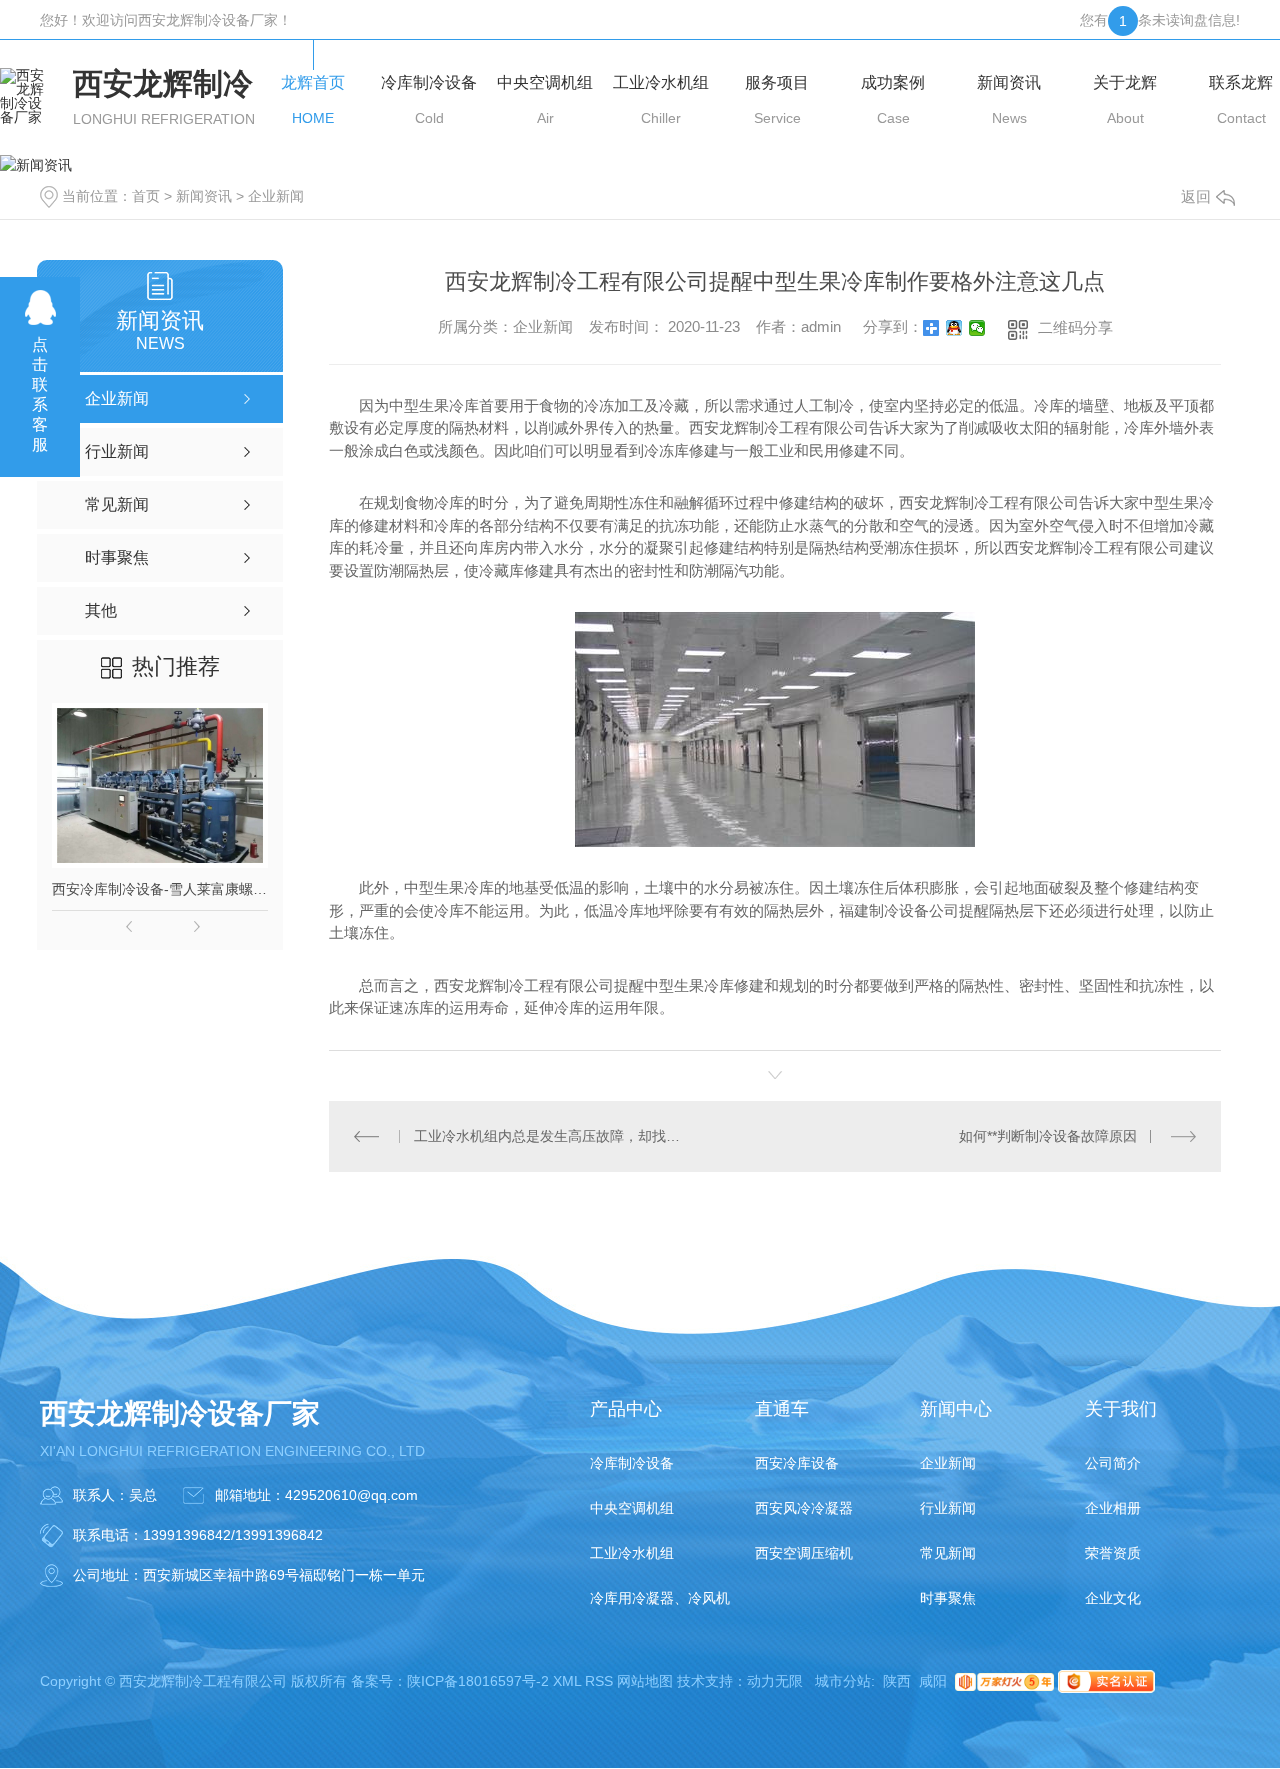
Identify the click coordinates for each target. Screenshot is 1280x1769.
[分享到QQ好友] (954, 328)
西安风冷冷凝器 (804, 1508)
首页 (146, 196)
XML (567, 1681)
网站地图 (645, 1681)
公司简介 (1113, 1463)
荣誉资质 (1113, 1553)
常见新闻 (948, 1553)
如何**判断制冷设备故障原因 (1048, 1136)
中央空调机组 (632, 1508)
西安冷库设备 (797, 1463)
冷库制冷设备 (632, 1463)
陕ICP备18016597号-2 (478, 1681)
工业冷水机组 (632, 1553)
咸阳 (933, 1681)
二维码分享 (1075, 327)
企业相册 (1113, 1508)
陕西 (897, 1681)
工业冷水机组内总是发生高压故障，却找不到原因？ (552, 1136)
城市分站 (843, 1681)
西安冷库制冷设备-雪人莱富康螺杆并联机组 (160, 889)
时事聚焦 (948, 1598)
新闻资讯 (204, 196)
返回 (1196, 196)
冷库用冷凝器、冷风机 (660, 1598)
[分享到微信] (977, 328)
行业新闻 (948, 1508)
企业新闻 (276, 196)
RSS (599, 1681)
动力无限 (775, 1681)
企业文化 (1113, 1598)
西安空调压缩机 (804, 1553)
